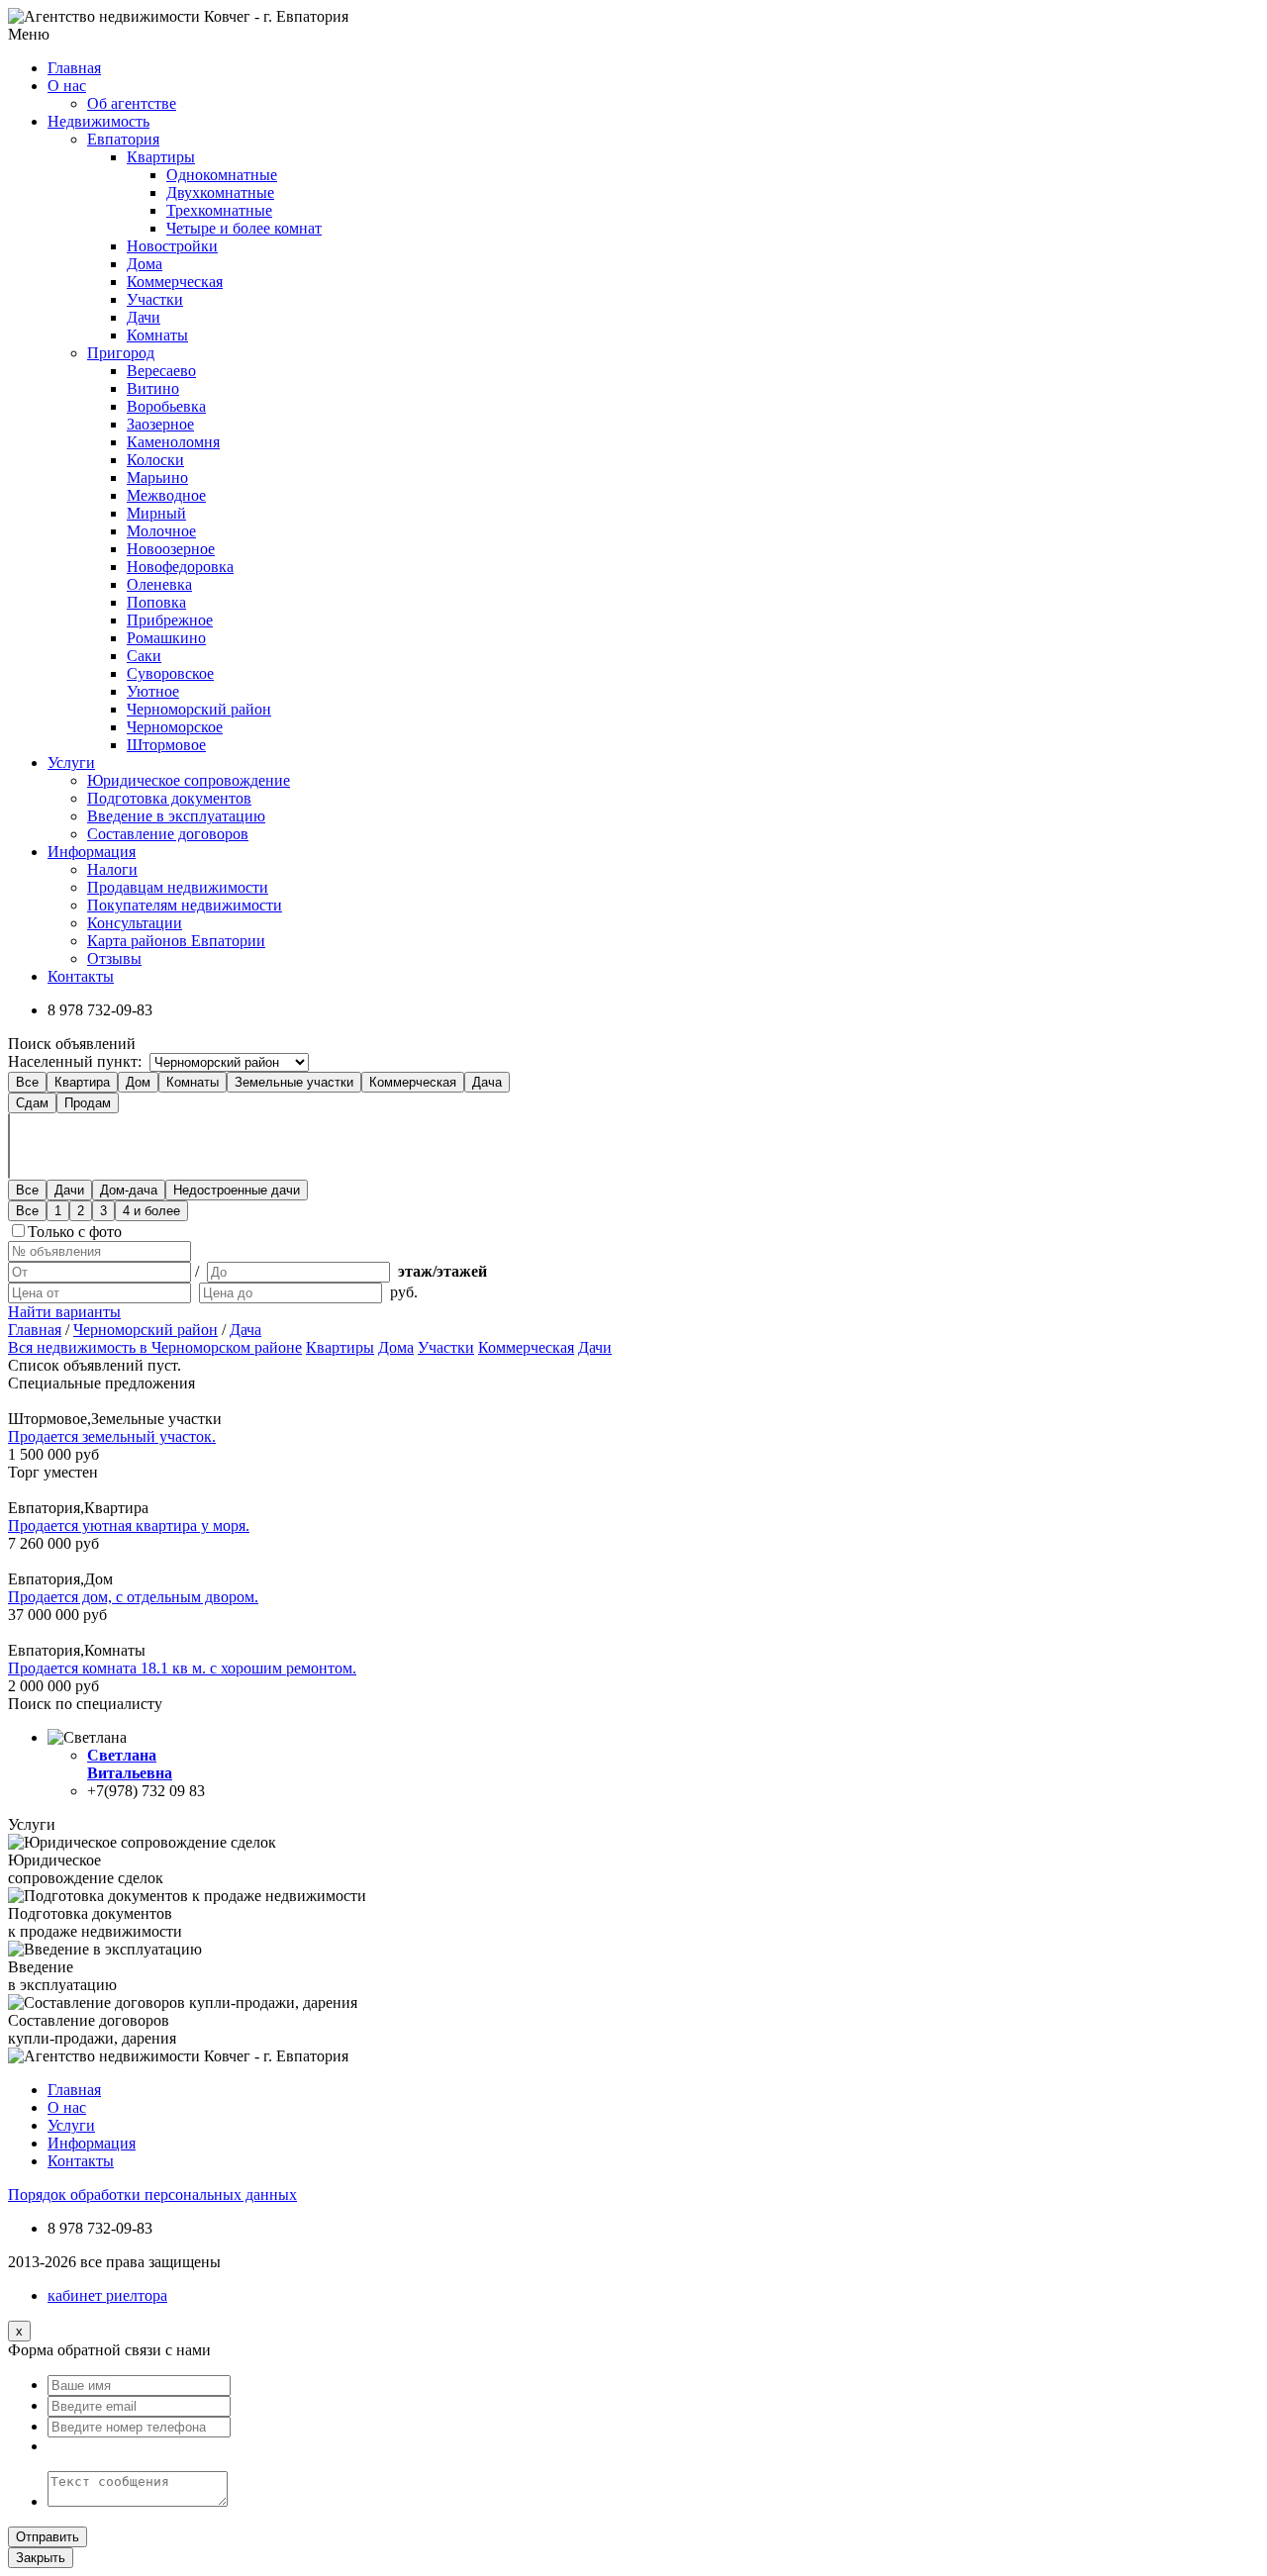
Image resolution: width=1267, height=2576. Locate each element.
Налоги (112, 869)
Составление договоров (168, 834)
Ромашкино (166, 638)
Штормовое (166, 745)
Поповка (156, 602)
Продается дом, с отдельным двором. (133, 1597)
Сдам (32, 1103)
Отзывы (114, 958)
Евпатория (123, 139)
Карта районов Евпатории (176, 941)
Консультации (135, 923)
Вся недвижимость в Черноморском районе (155, 1347)
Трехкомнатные (219, 210)
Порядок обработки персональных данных (152, 2194)
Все (27, 1082)
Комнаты (157, 335)
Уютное (153, 691)
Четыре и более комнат (244, 228)
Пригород (121, 353)
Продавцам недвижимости (178, 887)
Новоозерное (171, 549)
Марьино (157, 477)
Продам (88, 1103)
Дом (138, 1082)
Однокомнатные (222, 175)
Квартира (82, 1082)
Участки (155, 299)
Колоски (155, 460)
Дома (145, 264)
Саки (144, 656)
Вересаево (161, 371)
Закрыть (41, 2558)
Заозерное (160, 424)
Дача (487, 1082)
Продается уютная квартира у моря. (129, 1526)
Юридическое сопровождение (189, 780)
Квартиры (161, 157)
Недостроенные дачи (237, 1190)
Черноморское (175, 727)
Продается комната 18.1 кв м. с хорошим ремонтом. (182, 1668)
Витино (153, 388)
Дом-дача (129, 1190)
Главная (35, 1330)
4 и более (151, 1211)
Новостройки (172, 246)
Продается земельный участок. (112, 1436)
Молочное (161, 531)
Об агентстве (132, 103)
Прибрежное (170, 620)
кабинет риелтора (107, 2295)
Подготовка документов (169, 798)
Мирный (156, 513)
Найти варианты (64, 1312)
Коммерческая (175, 282)
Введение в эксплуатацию (176, 816)
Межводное (166, 495)
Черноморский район (199, 709)
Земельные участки (294, 1082)
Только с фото (75, 1232)
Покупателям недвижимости (185, 905)
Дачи (144, 317)
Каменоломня (173, 442)
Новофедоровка (180, 567)
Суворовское (170, 673)
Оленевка (159, 584)
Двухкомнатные (220, 192)
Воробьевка (166, 406)
